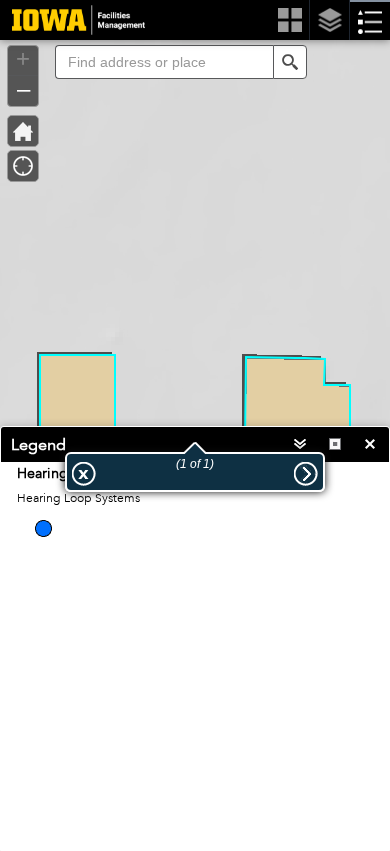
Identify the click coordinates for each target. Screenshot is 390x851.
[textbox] (164, 62)
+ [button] (23, 59)
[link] (72, 20)
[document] (195, 517)
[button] (290, 62)
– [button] (23, 89)
